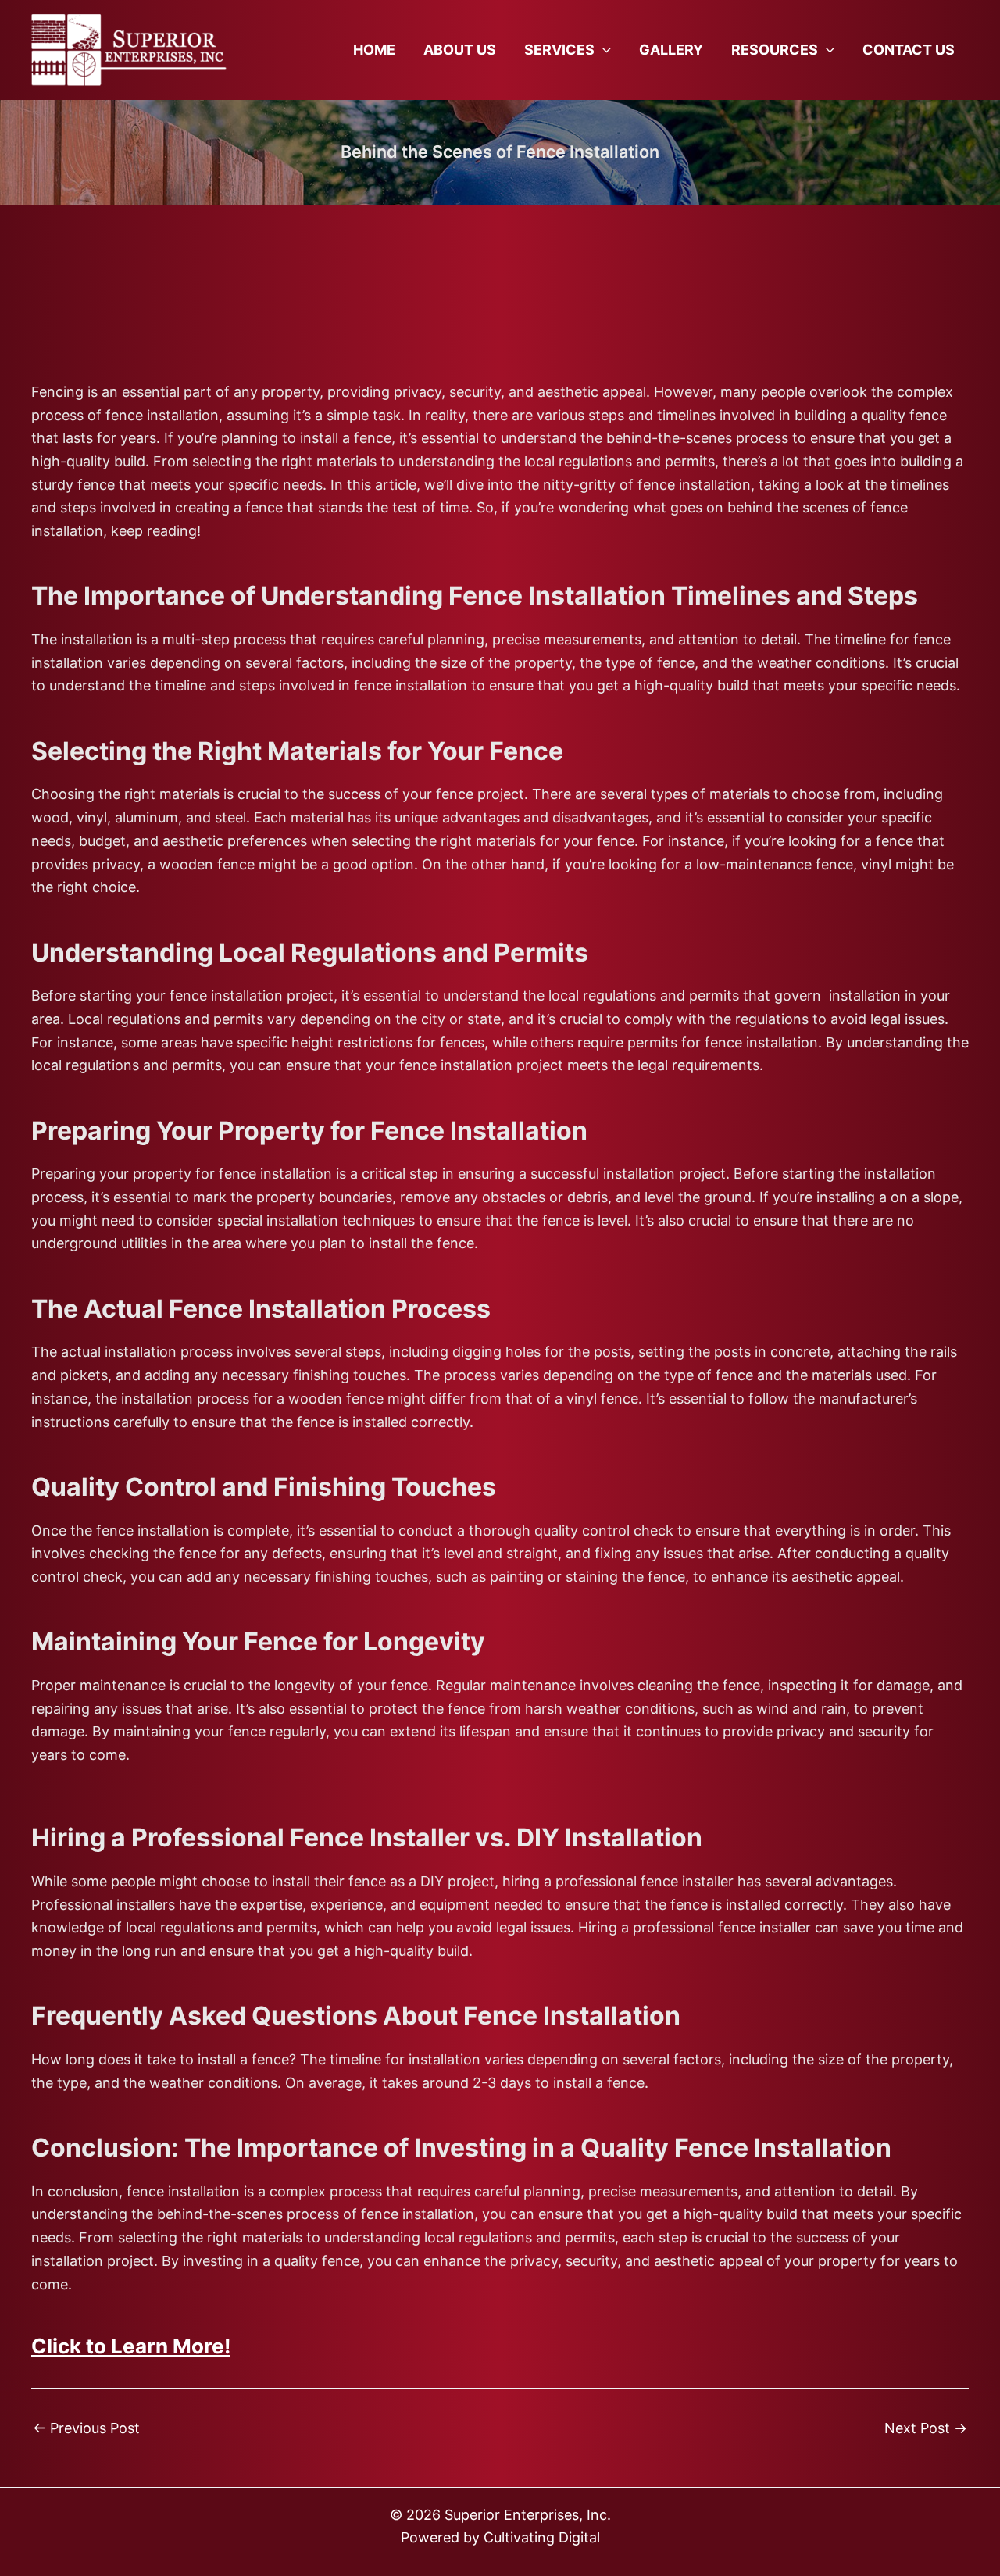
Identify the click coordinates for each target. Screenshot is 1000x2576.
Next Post (926, 2428)
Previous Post (86, 2428)
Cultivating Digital (542, 2537)
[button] (603, 50)
